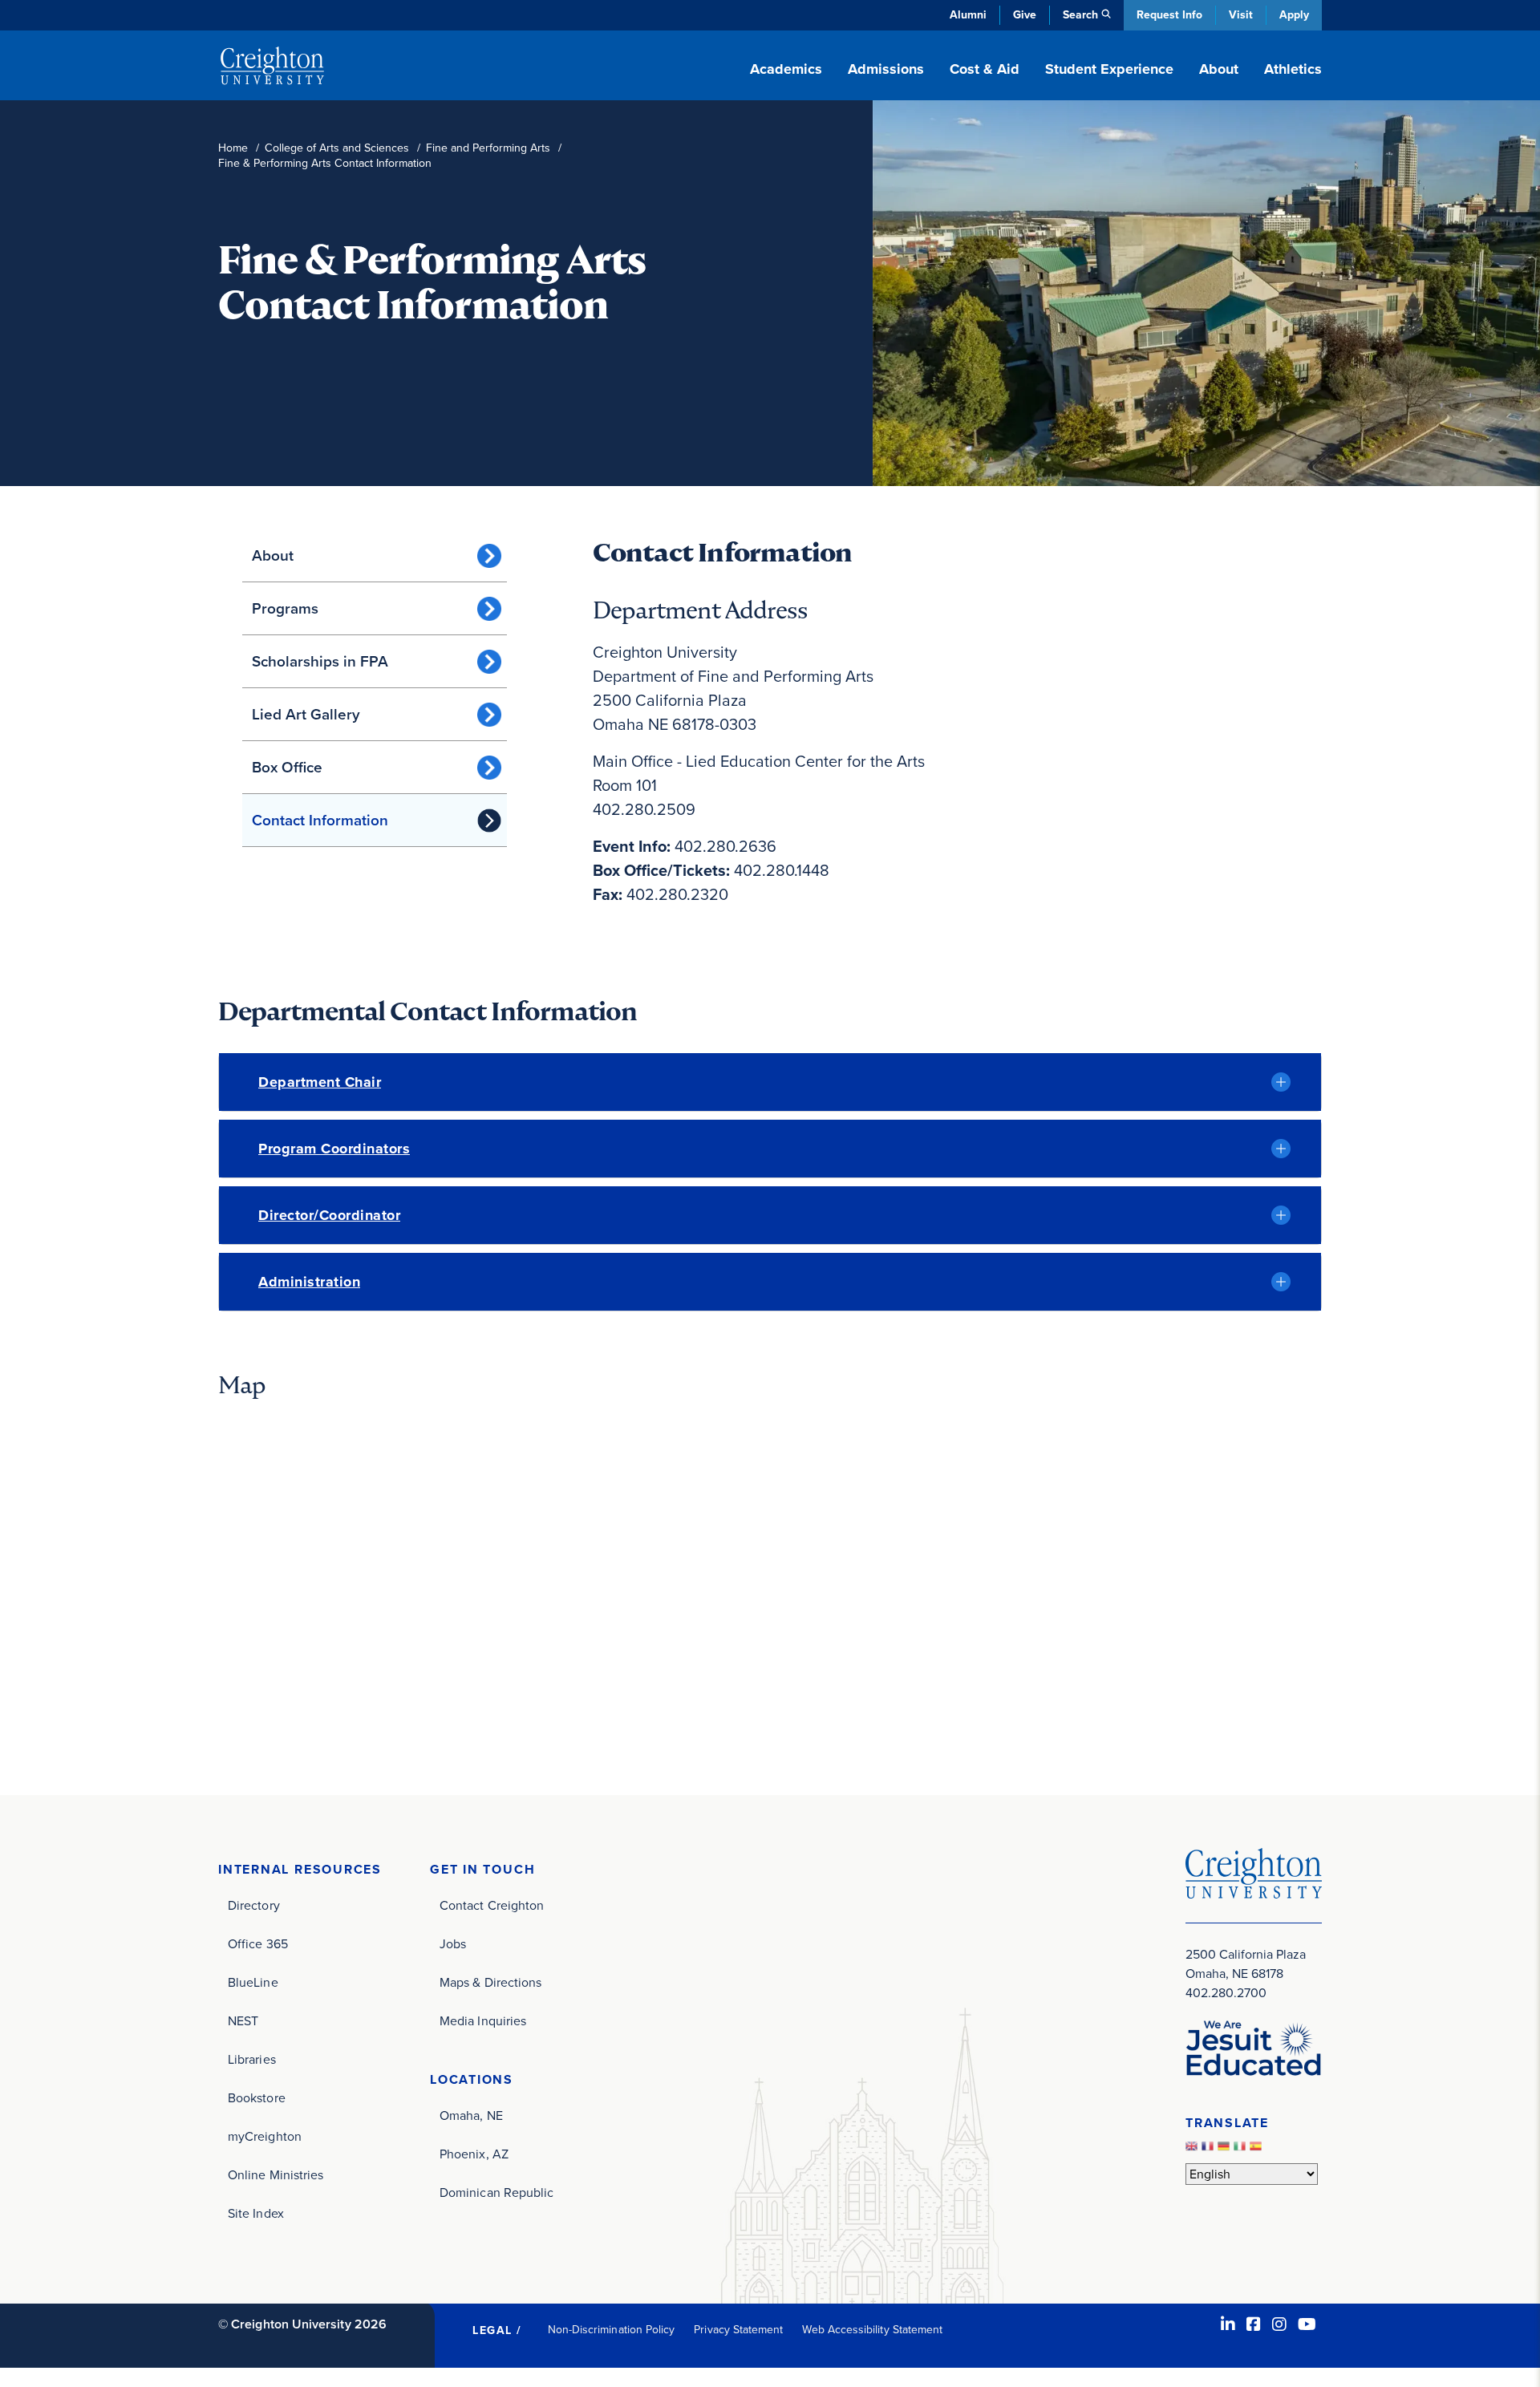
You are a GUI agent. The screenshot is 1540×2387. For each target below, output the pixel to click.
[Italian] (1242, 2150)
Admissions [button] (886, 69)
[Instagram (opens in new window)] (1279, 2324)
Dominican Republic (496, 2192)
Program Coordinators (334, 1149)
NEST (243, 2021)
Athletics (1293, 69)
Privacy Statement (738, 2330)
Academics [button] (786, 69)
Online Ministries (276, 2175)
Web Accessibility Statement (872, 2330)
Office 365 (258, 1944)
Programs (285, 608)
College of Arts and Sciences (337, 148)
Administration (309, 1282)
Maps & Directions (490, 1982)
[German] (1226, 2150)
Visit (1241, 15)
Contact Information (320, 820)
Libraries (252, 2059)
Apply (1294, 15)
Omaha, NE (471, 2115)
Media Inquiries (483, 2021)
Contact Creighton (492, 1905)
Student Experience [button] (1109, 69)
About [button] (1219, 69)
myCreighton (265, 2136)
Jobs (453, 1944)
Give (1025, 15)
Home (233, 148)
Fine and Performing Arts (488, 148)
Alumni (968, 15)
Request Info (1169, 15)
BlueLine (253, 1982)
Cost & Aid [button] (985, 69)
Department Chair (320, 1082)
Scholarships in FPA (320, 661)
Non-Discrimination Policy (612, 2330)
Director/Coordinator (329, 1215)
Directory (254, 1905)
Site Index (256, 2213)
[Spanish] (1258, 2150)
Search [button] (1080, 15)
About (273, 555)
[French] (1210, 2150)
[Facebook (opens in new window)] (1254, 2324)
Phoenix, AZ (474, 2154)
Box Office (287, 767)
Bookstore (257, 2098)
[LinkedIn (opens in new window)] (1228, 2324)
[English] (1193, 2150)
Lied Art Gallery (306, 714)
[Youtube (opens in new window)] (1307, 2324)
